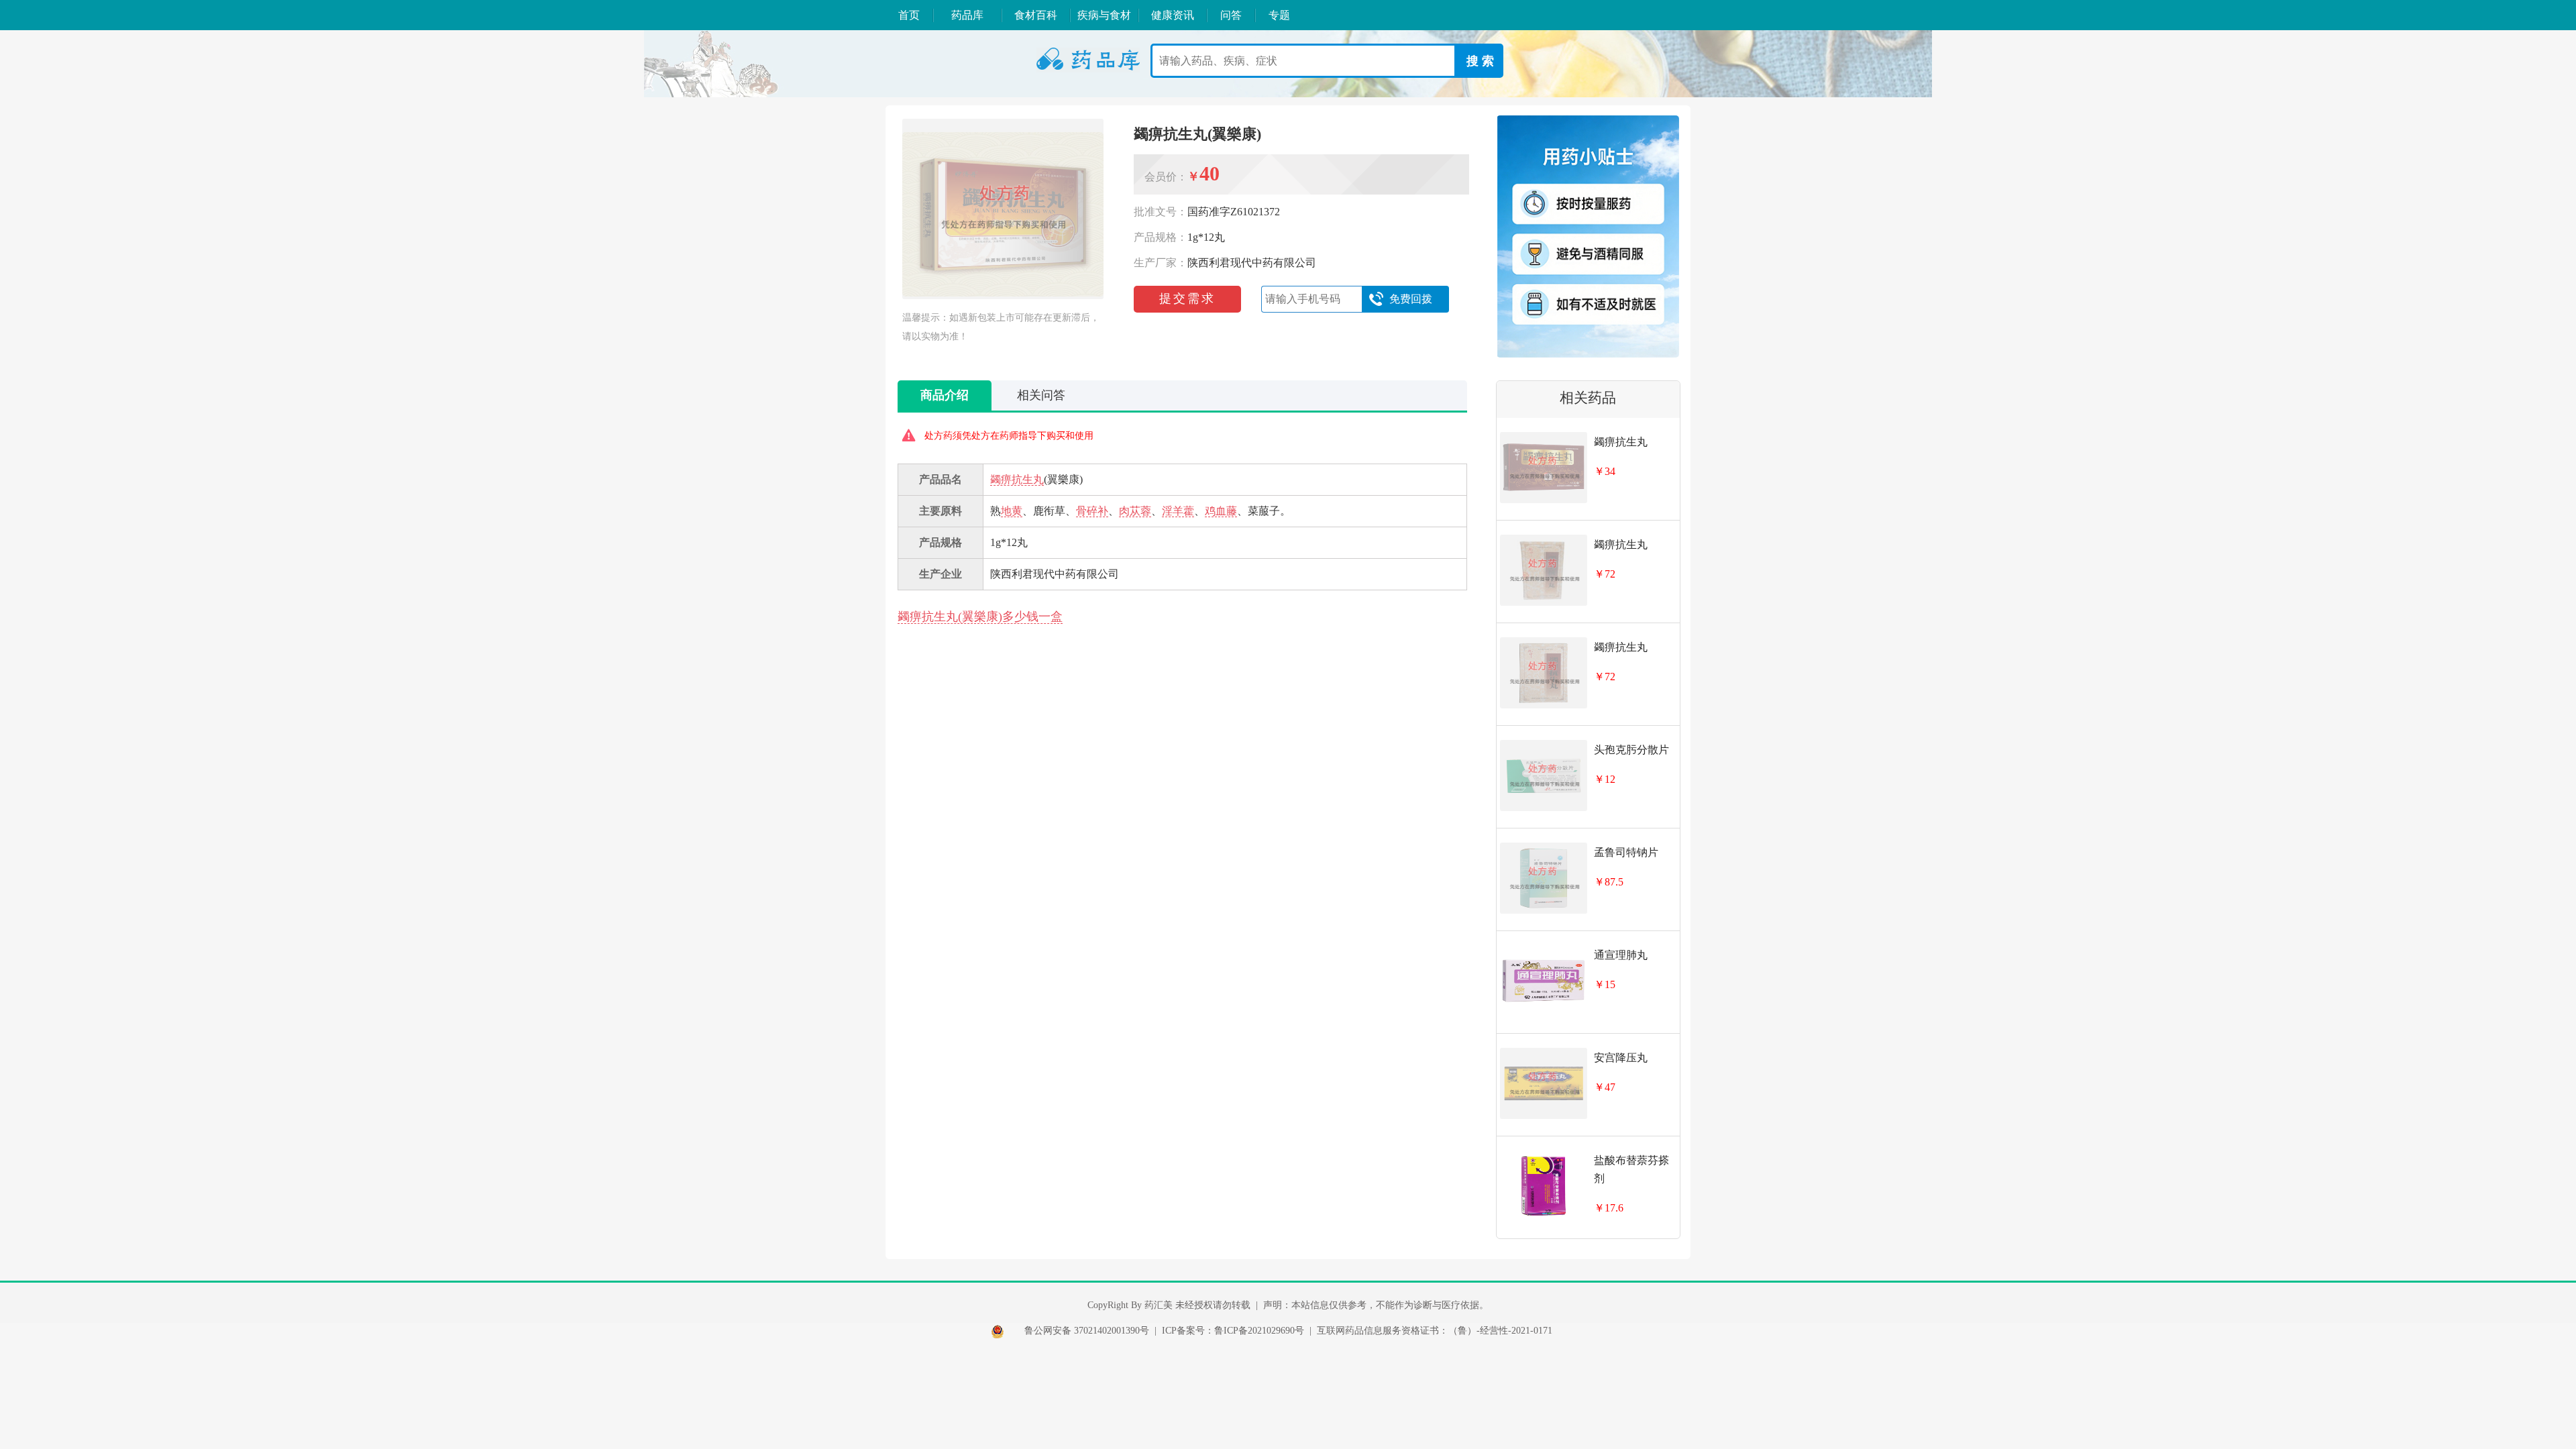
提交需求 (1187, 299)
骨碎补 (1092, 511)
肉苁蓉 (1135, 511)
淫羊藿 (1178, 511)
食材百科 (1036, 15)
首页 (909, 15)
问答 (1231, 15)
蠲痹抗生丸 (1017, 479)
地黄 (1012, 511)
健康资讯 (1173, 15)
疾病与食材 (1104, 15)
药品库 (967, 15)
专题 (1279, 15)
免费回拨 (1411, 299)
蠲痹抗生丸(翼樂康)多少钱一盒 (980, 616)
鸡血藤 (1221, 511)
